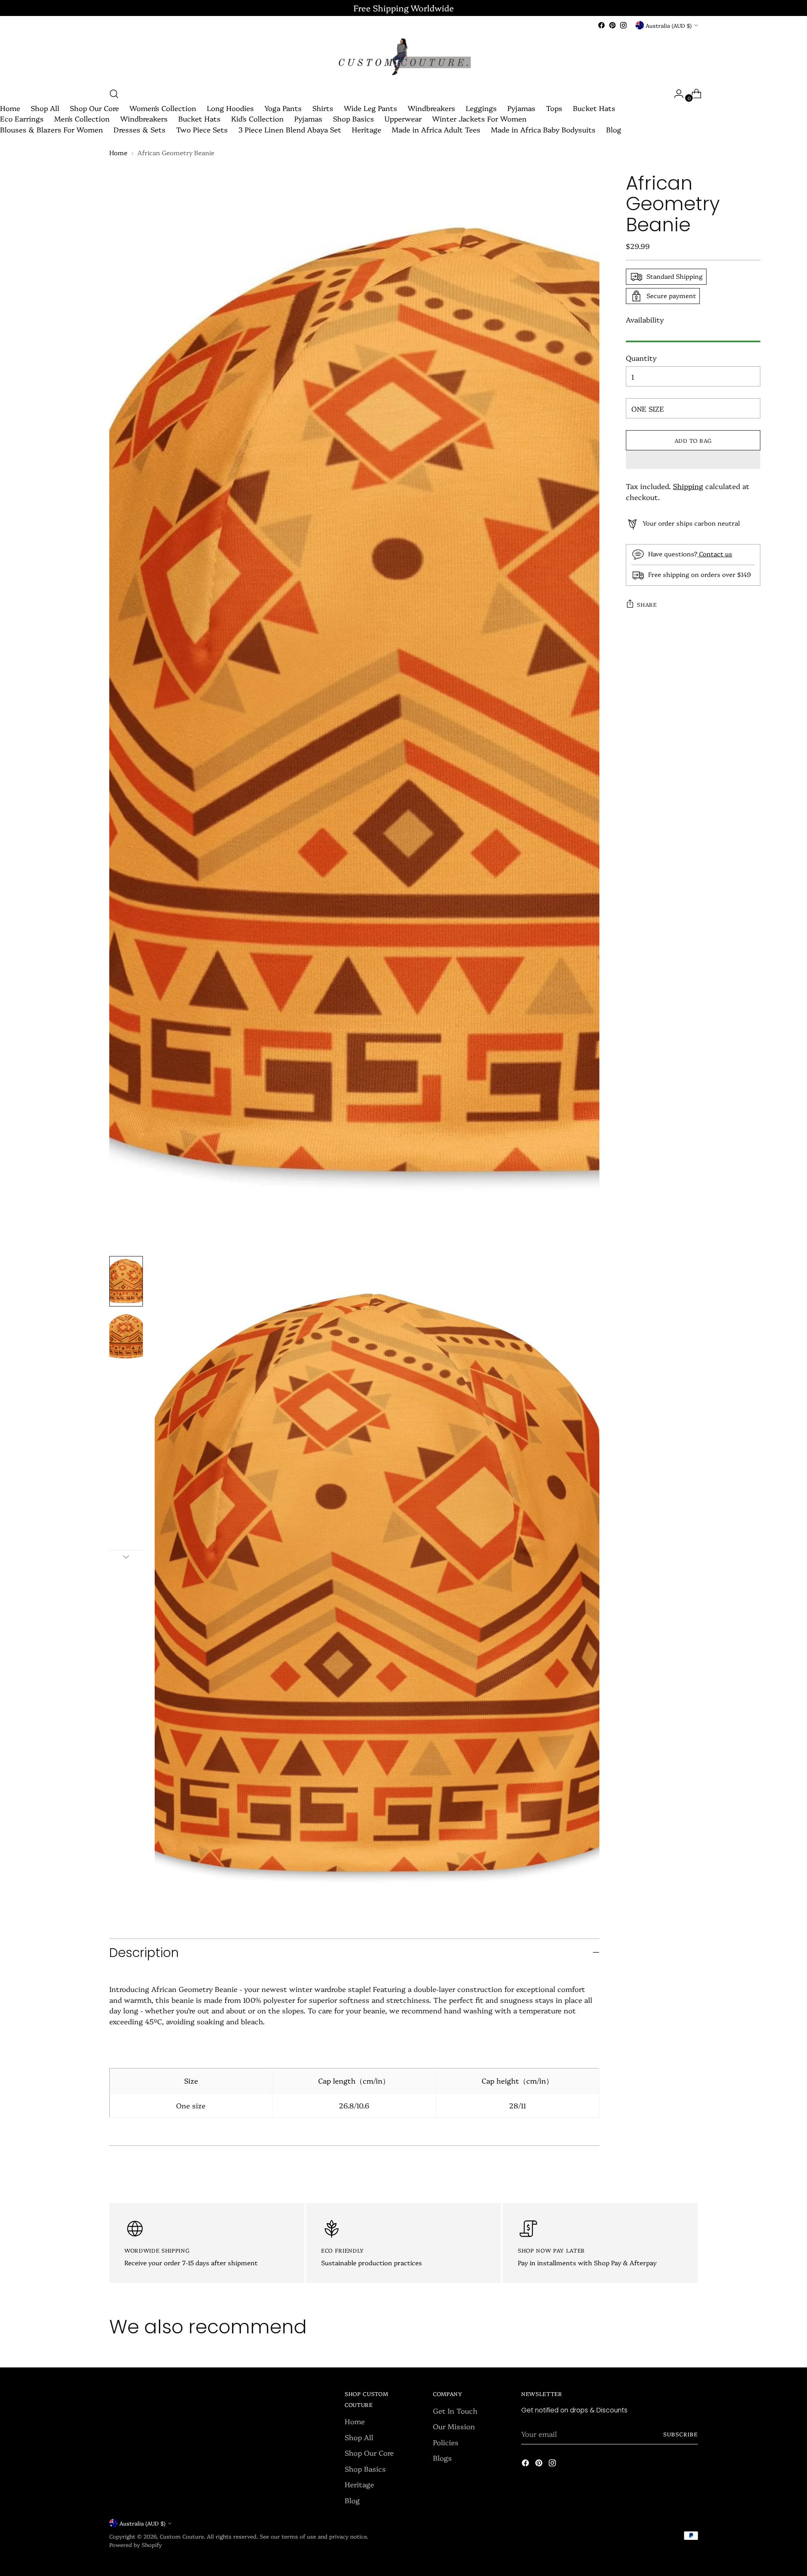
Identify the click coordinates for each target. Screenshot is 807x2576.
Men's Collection (82, 118)
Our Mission (454, 2426)
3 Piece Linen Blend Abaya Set (290, 129)
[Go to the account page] (675, 94)
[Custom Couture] (403, 58)
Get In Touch (455, 2411)
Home (10, 108)
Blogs (442, 2458)
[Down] (126, 1557)
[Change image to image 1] (126, 1281)
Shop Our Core (94, 108)
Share (647, 604)
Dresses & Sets (140, 129)
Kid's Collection (257, 118)
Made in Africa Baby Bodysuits (543, 129)
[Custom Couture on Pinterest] (612, 25)
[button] (693, 460)
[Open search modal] (114, 94)
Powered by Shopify (136, 2544)
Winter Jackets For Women (479, 118)
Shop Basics (353, 118)
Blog (614, 129)
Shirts (323, 108)
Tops (554, 108)
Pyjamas (521, 108)
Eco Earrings (22, 118)
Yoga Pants (283, 108)
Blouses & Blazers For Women (51, 129)
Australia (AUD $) (669, 25)
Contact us (715, 554)
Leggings (481, 108)
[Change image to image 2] (126, 1337)
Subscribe (680, 2434)
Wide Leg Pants (371, 108)
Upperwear (403, 118)
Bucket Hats (594, 108)
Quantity (641, 358)
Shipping (688, 486)
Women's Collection (163, 108)
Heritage (367, 129)
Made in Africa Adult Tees (436, 129)
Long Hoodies (230, 108)
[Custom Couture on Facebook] (601, 25)
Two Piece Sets (202, 129)
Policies (446, 2442)
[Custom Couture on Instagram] (623, 25)
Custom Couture (182, 2536)
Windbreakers (431, 108)
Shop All (45, 108)
